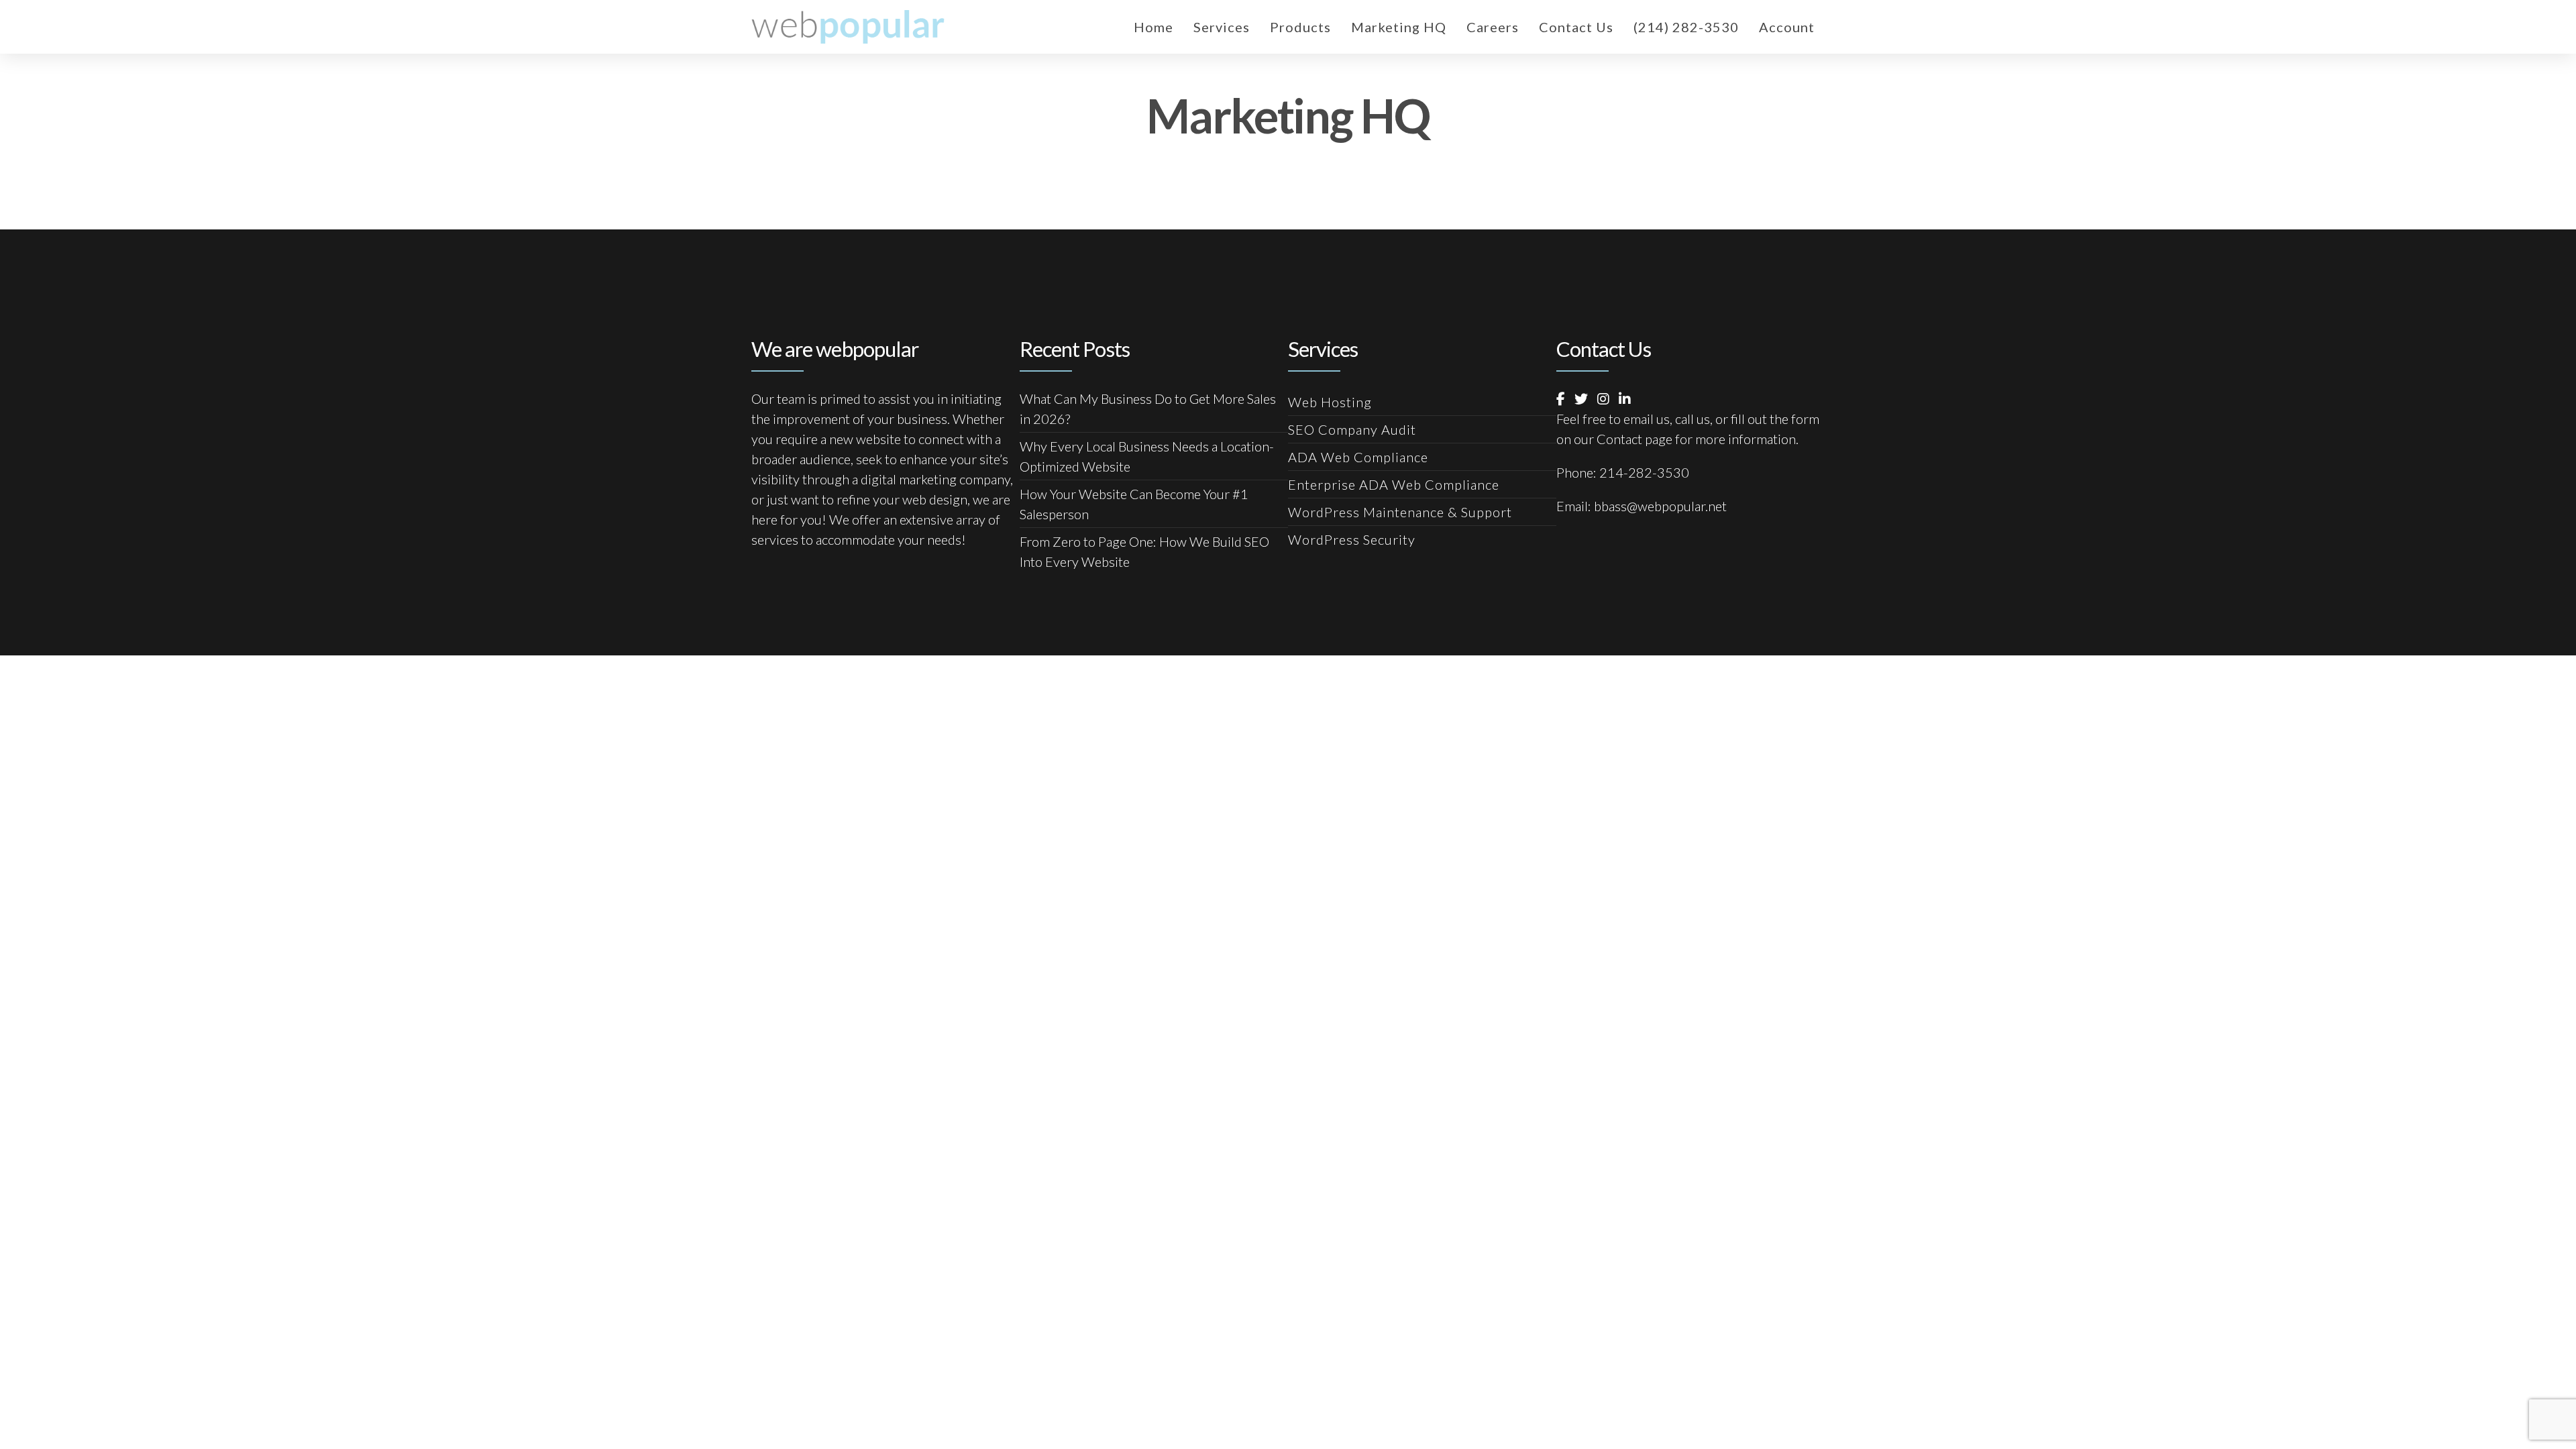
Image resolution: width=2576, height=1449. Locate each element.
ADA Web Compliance (1358, 457)
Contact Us (1576, 27)
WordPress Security (1352, 539)
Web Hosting (1330, 402)
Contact (1619, 439)
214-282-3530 (1644, 472)
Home (1153, 27)
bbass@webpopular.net (1660, 506)
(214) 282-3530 (1686, 27)
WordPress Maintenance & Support (1400, 512)
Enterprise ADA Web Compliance (1394, 484)
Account (1787, 27)
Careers (1493, 27)
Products (1300, 27)
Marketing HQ (1399, 27)
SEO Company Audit (1352, 429)
